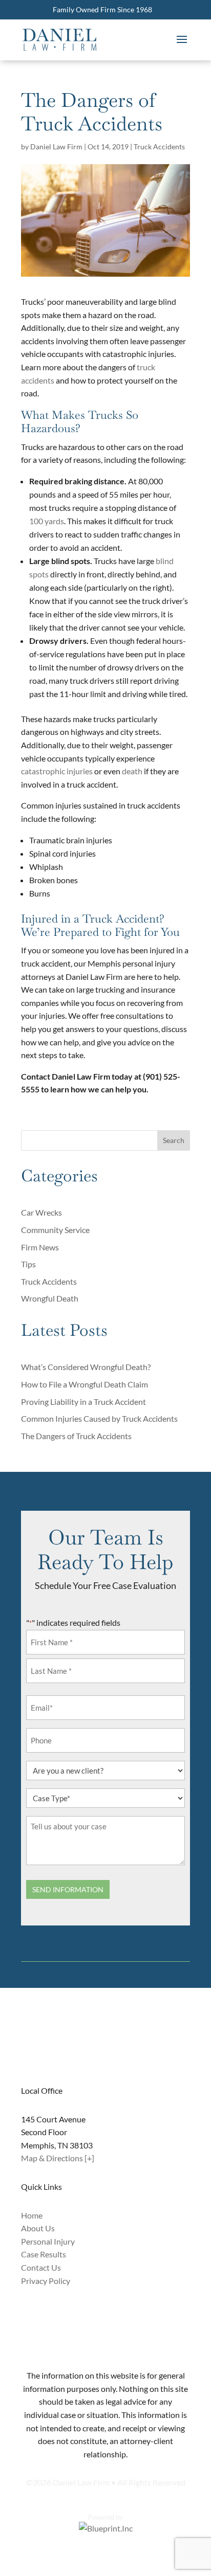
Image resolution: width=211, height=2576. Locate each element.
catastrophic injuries (57, 771)
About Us (38, 2228)
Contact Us (41, 2267)
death (132, 771)
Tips (28, 1264)
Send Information (68, 1889)
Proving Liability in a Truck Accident (83, 1402)
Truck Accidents (159, 147)
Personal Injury (48, 2241)
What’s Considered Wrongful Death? (86, 1367)
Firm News (40, 1247)
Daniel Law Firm (56, 147)
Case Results (44, 2254)
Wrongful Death (50, 1298)
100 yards (47, 521)
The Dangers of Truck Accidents (76, 1436)
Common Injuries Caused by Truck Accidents (99, 1418)
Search (174, 1140)
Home (32, 2215)
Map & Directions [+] (58, 2158)
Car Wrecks (41, 1212)
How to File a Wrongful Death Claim (85, 1384)
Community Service (55, 1230)
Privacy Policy (46, 2281)
